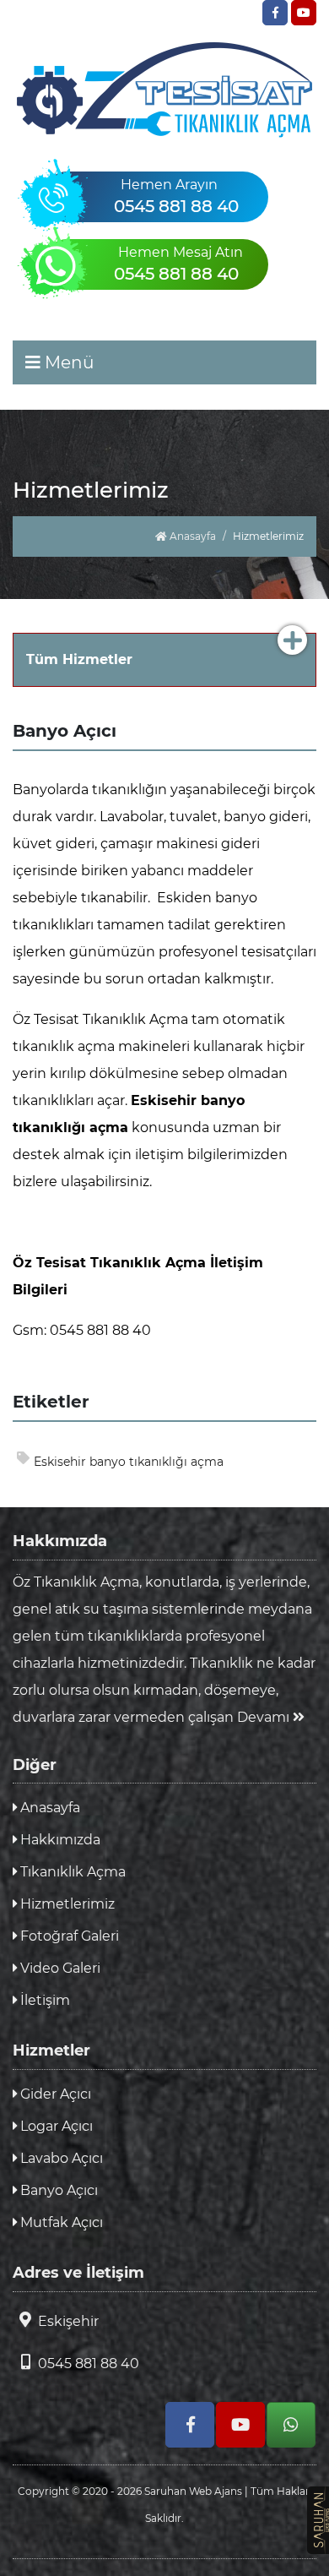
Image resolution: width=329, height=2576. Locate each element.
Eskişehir (68, 2321)
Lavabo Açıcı (60, 2158)
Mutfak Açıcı (60, 2222)
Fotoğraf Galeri (68, 1936)
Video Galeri (59, 1968)
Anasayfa (191, 536)
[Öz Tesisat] (164, 90)
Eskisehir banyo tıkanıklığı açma (129, 1462)
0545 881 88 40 (89, 2364)
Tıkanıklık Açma (71, 1872)
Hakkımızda (59, 1840)
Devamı (265, 1717)
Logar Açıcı (55, 2126)
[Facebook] (275, 13)
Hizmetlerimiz (66, 1904)
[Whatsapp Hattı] (291, 2425)
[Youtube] (304, 13)
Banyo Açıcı (57, 2190)
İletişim (43, 2000)
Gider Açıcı (54, 2094)
